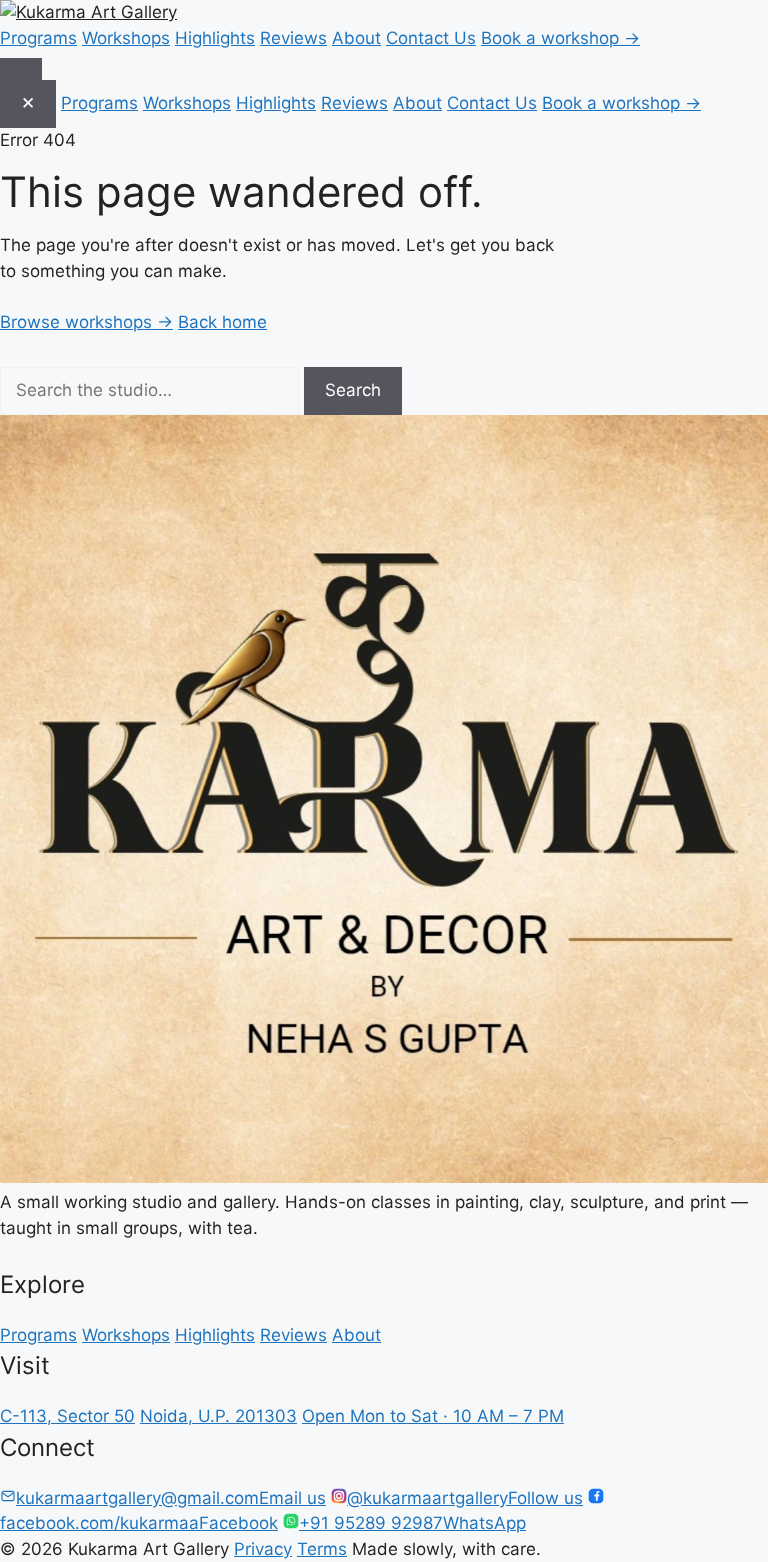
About (356, 38)
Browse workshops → (86, 322)
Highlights (215, 38)
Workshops (126, 38)
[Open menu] (21, 69)
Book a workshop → (560, 38)
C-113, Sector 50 (67, 1416)
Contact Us (431, 38)
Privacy (263, 1549)
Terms (322, 1549)
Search (353, 390)
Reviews (293, 38)
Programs (38, 38)
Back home (222, 322)
